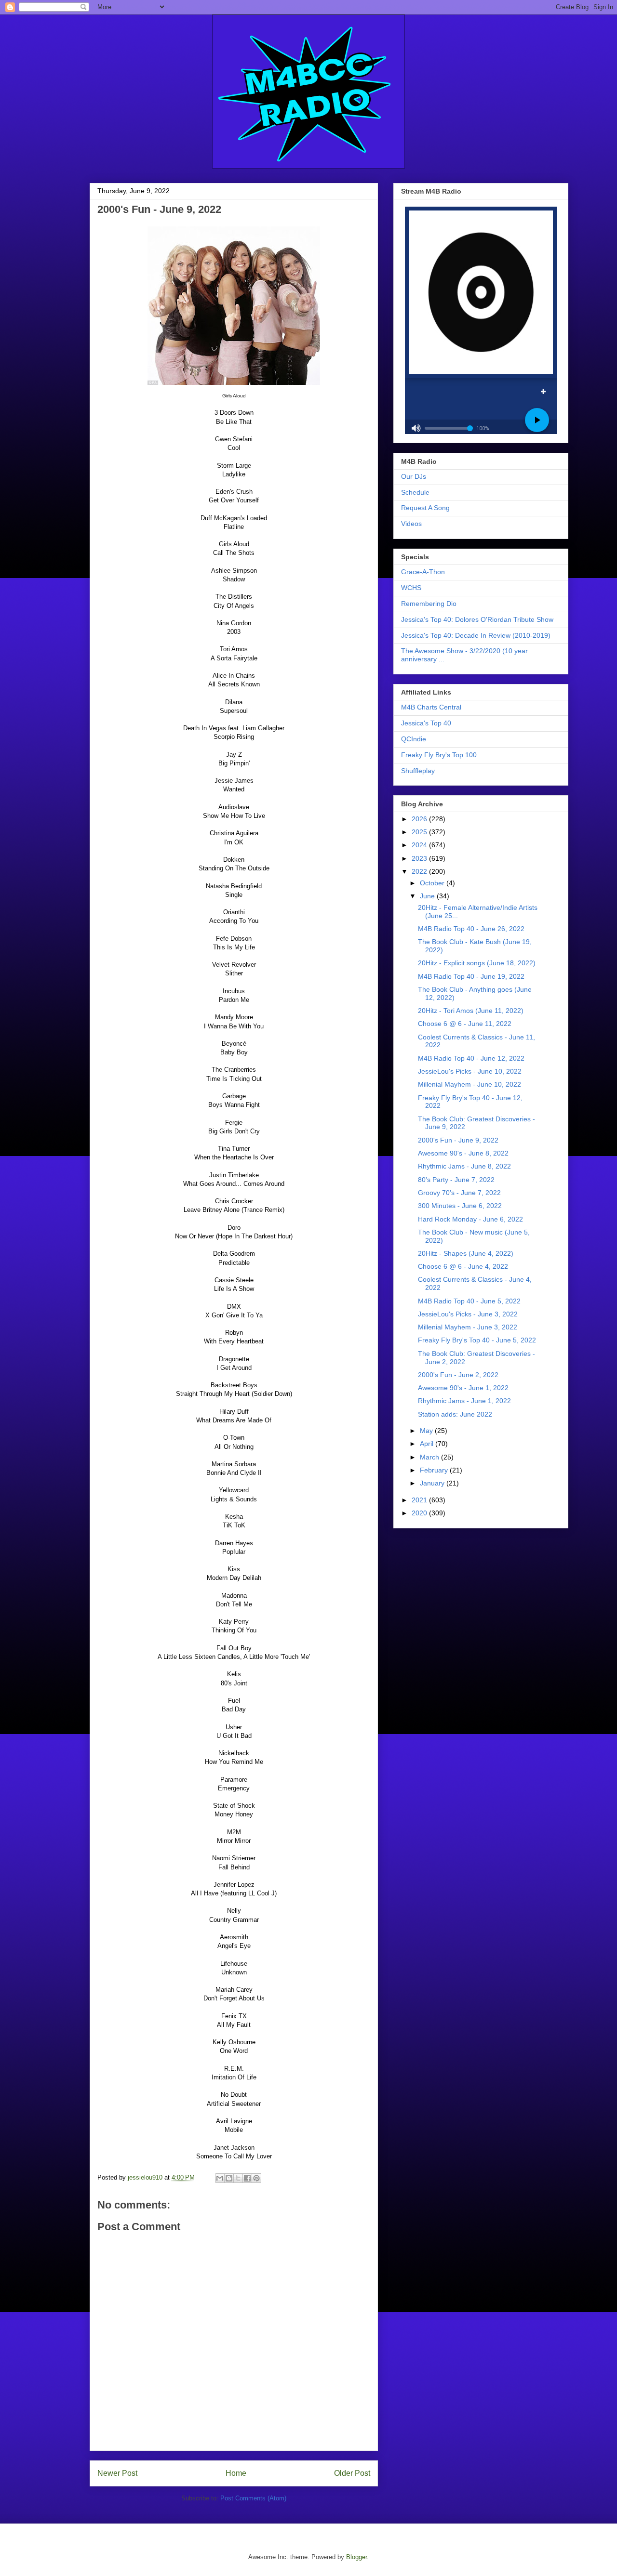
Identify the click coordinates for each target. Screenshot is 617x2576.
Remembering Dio (429, 604)
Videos (411, 524)
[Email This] (220, 2178)
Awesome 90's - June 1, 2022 (463, 1388)
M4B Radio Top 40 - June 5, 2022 (469, 1301)
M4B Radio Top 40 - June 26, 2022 (471, 929)
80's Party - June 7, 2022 (456, 1180)
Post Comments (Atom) (253, 2498)
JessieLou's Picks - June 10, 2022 (470, 1071)
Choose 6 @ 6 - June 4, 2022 (463, 1266)
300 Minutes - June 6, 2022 (460, 1206)
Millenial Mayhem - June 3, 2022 (468, 1327)
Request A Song (425, 508)
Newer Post (117, 2473)
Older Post (352, 2473)
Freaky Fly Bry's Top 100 (439, 755)
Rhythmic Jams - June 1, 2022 (464, 1401)
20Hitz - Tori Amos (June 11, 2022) (471, 1011)
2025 (420, 832)
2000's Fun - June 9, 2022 (458, 1140)
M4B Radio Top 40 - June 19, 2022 (471, 976)
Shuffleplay (418, 771)
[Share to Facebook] (247, 2178)
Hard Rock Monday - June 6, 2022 (470, 1219)
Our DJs (414, 476)
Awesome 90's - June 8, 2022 (463, 1153)
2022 (420, 871)
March (430, 1457)
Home (236, 2473)
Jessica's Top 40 (426, 723)
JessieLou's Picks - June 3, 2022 (468, 1314)
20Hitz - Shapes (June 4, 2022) (466, 1253)
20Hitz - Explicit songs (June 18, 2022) (477, 963)
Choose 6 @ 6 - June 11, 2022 (465, 1024)
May (427, 1431)
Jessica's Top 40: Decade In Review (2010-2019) (476, 635)
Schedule (415, 492)
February (435, 1470)
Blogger (356, 2557)
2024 (420, 845)
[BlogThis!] (229, 2178)
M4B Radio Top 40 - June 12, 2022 (471, 1058)
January (433, 1483)
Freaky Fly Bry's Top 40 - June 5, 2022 (477, 1340)
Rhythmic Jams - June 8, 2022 (464, 1166)
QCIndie (414, 739)
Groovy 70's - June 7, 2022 (459, 1193)
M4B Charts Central (431, 707)
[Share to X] (238, 2178)
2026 (420, 819)
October (433, 883)
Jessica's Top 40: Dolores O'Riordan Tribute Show (477, 619)
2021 (420, 1500)
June (428, 896)
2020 (420, 1513)
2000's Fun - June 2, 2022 (458, 1375)
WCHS (411, 588)
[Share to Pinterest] (256, 2178)
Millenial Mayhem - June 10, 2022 (469, 1084)
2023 (420, 858)
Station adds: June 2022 (455, 1414)
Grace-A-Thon (423, 572)
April (428, 1444)
